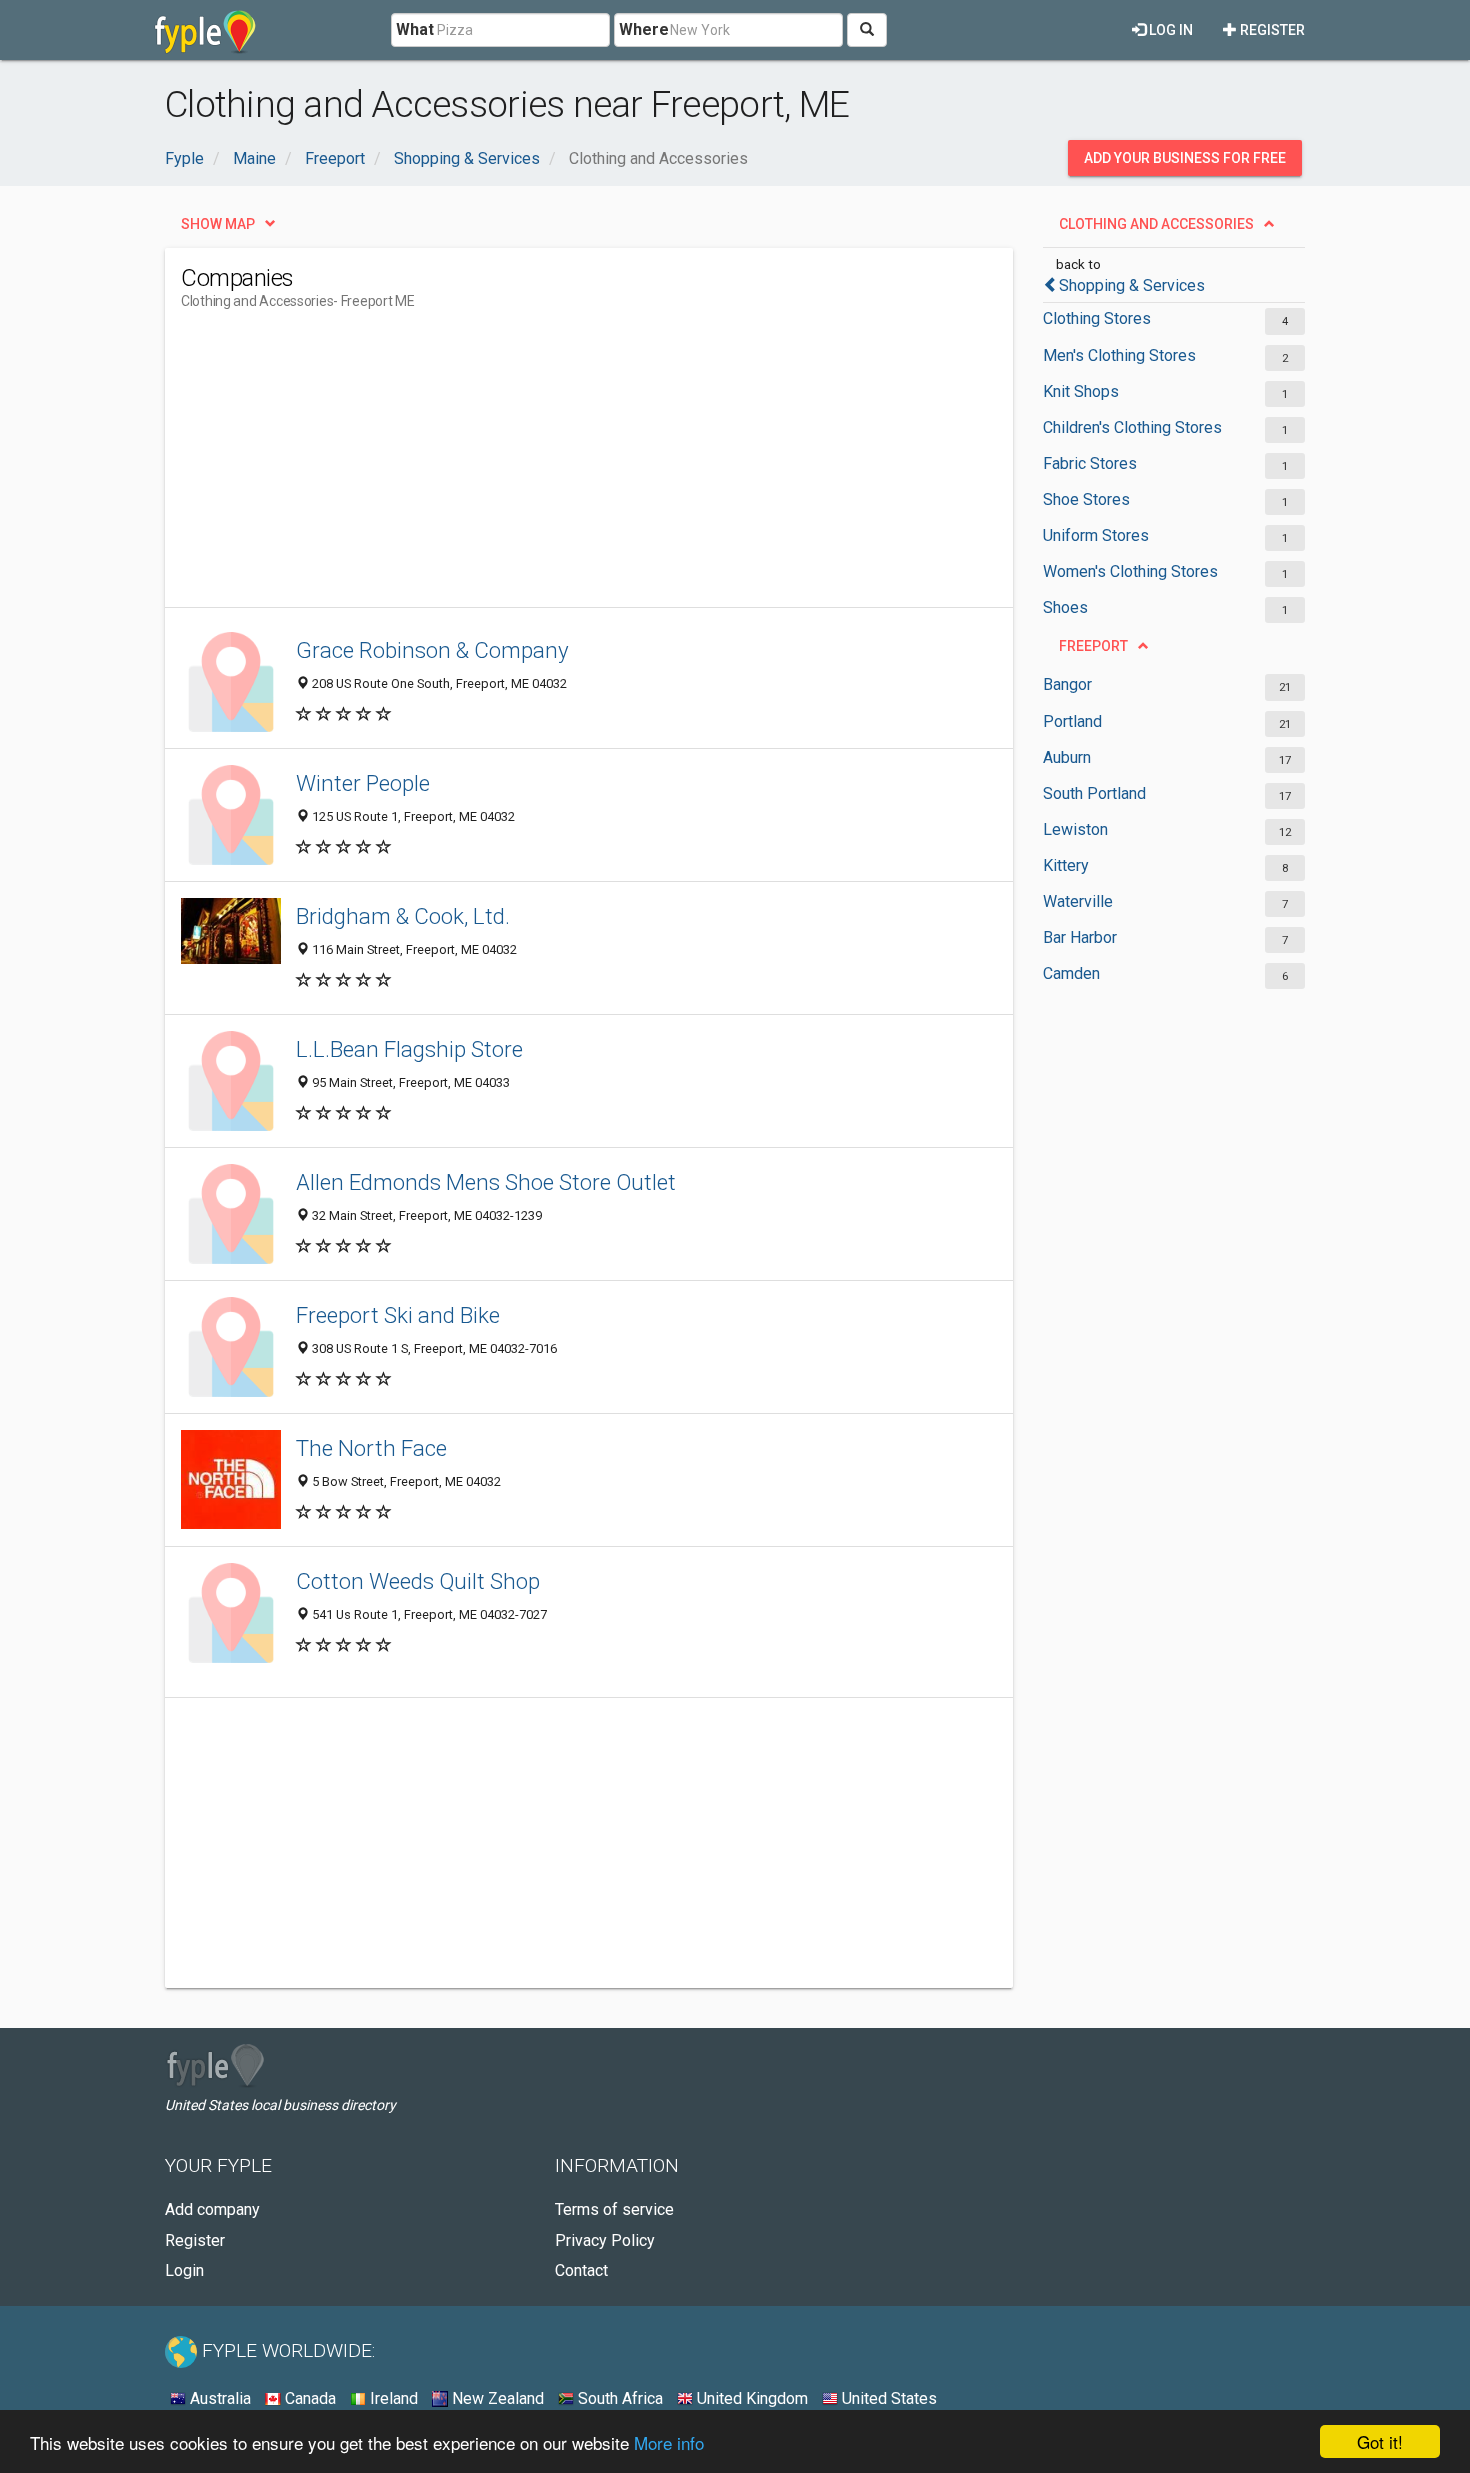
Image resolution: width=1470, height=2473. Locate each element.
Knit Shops (1081, 391)
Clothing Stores (1097, 318)
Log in (1169, 30)
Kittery (1066, 865)
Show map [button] (218, 224)
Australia (218, 2398)
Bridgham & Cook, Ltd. (403, 916)
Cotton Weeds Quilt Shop (418, 1581)
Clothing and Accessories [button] (1156, 224)
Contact (581, 2270)
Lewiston (1075, 829)
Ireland (392, 2398)
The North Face (371, 1448)
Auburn (1067, 757)
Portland (1072, 721)
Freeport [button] (1093, 646)
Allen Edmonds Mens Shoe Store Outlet (486, 1182)
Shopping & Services (1132, 285)
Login (184, 2270)
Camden (1071, 973)
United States (887, 2398)
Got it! (1380, 2441)
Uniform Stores (1096, 535)
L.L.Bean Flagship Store (409, 1049)
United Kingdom (750, 2398)
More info (669, 2442)
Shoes (1065, 607)
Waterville (1078, 901)
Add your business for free (1185, 158)
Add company (212, 2209)
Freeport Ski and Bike (398, 1315)
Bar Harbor (1080, 937)
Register (1271, 30)
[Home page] (205, 30)
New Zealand (496, 2398)
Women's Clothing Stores (1130, 571)
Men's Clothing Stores (1119, 355)
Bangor (1067, 684)
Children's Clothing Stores (1132, 427)
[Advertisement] (545, 467)
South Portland (1094, 793)
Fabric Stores (1090, 463)
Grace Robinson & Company (432, 650)
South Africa (618, 2398)
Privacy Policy (605, 2240)
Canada (308, 2398)
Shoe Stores (1086, 499)
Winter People (363, 783)
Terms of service (614, 2209)
